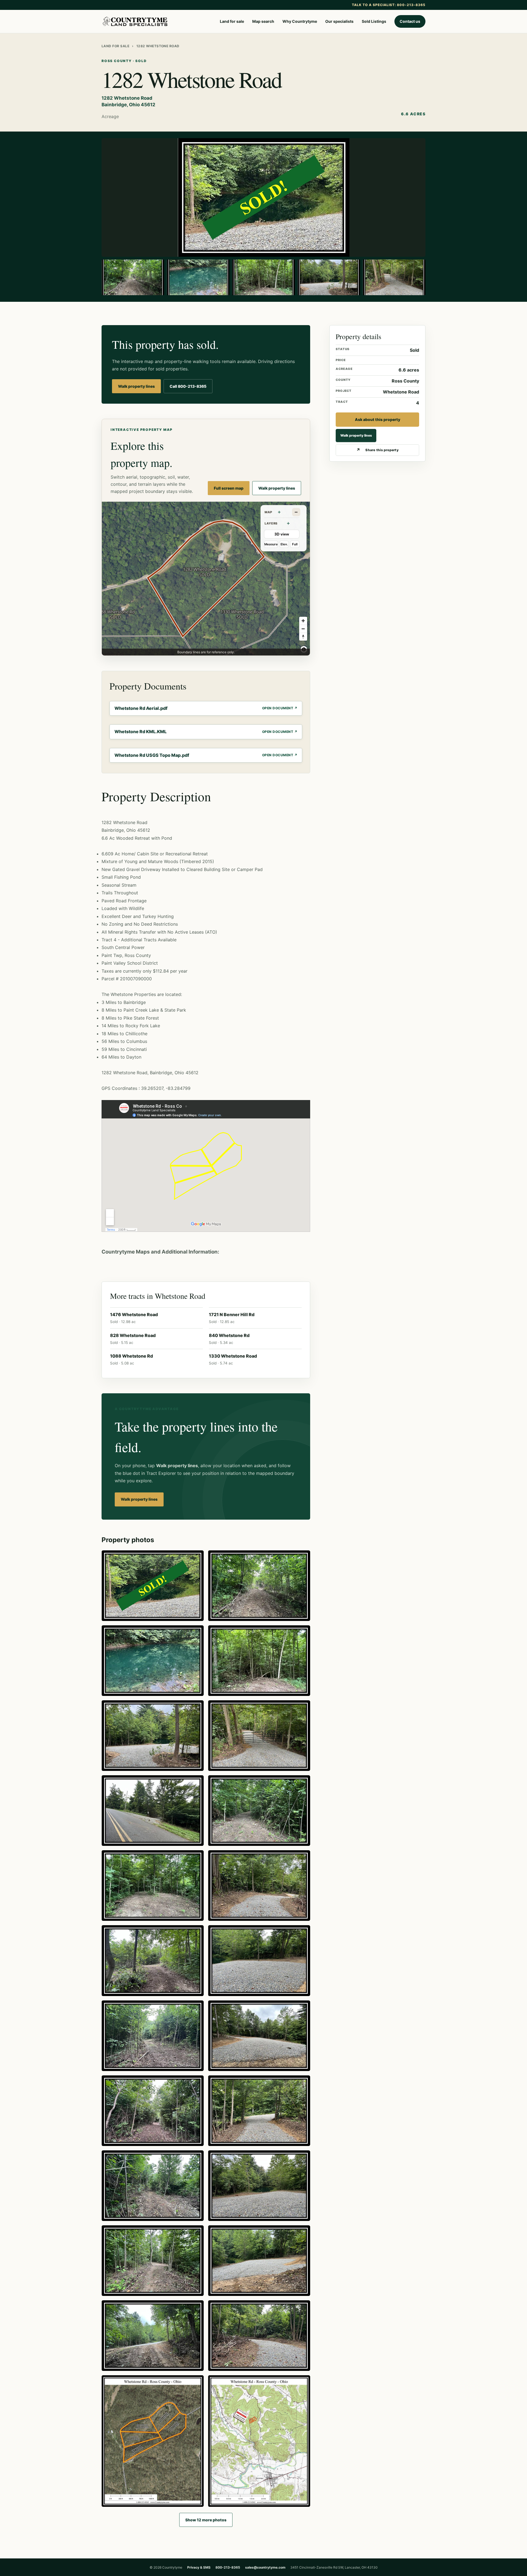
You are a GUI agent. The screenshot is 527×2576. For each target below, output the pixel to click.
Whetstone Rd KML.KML (141, 732)
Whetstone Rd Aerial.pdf (141, 708)
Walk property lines (136, 386)
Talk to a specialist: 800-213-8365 (389, 5)
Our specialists (339, 21)
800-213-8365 (228, 2567)
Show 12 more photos (206, 2520)
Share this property (382, 450)
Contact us (410, 21)
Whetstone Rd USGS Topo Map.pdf (152, 755)
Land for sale (232, 21)
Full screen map (229, 488)
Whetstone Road (401, 392)
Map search (263, 21)
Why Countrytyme (300, 21)
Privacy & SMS (199, 2567)
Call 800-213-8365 (188, 386)
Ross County (405, 381)
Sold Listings (374, 21)
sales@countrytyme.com (265, 2567)
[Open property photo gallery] (263, 197)
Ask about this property (378, 419)
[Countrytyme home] (135, 21)
